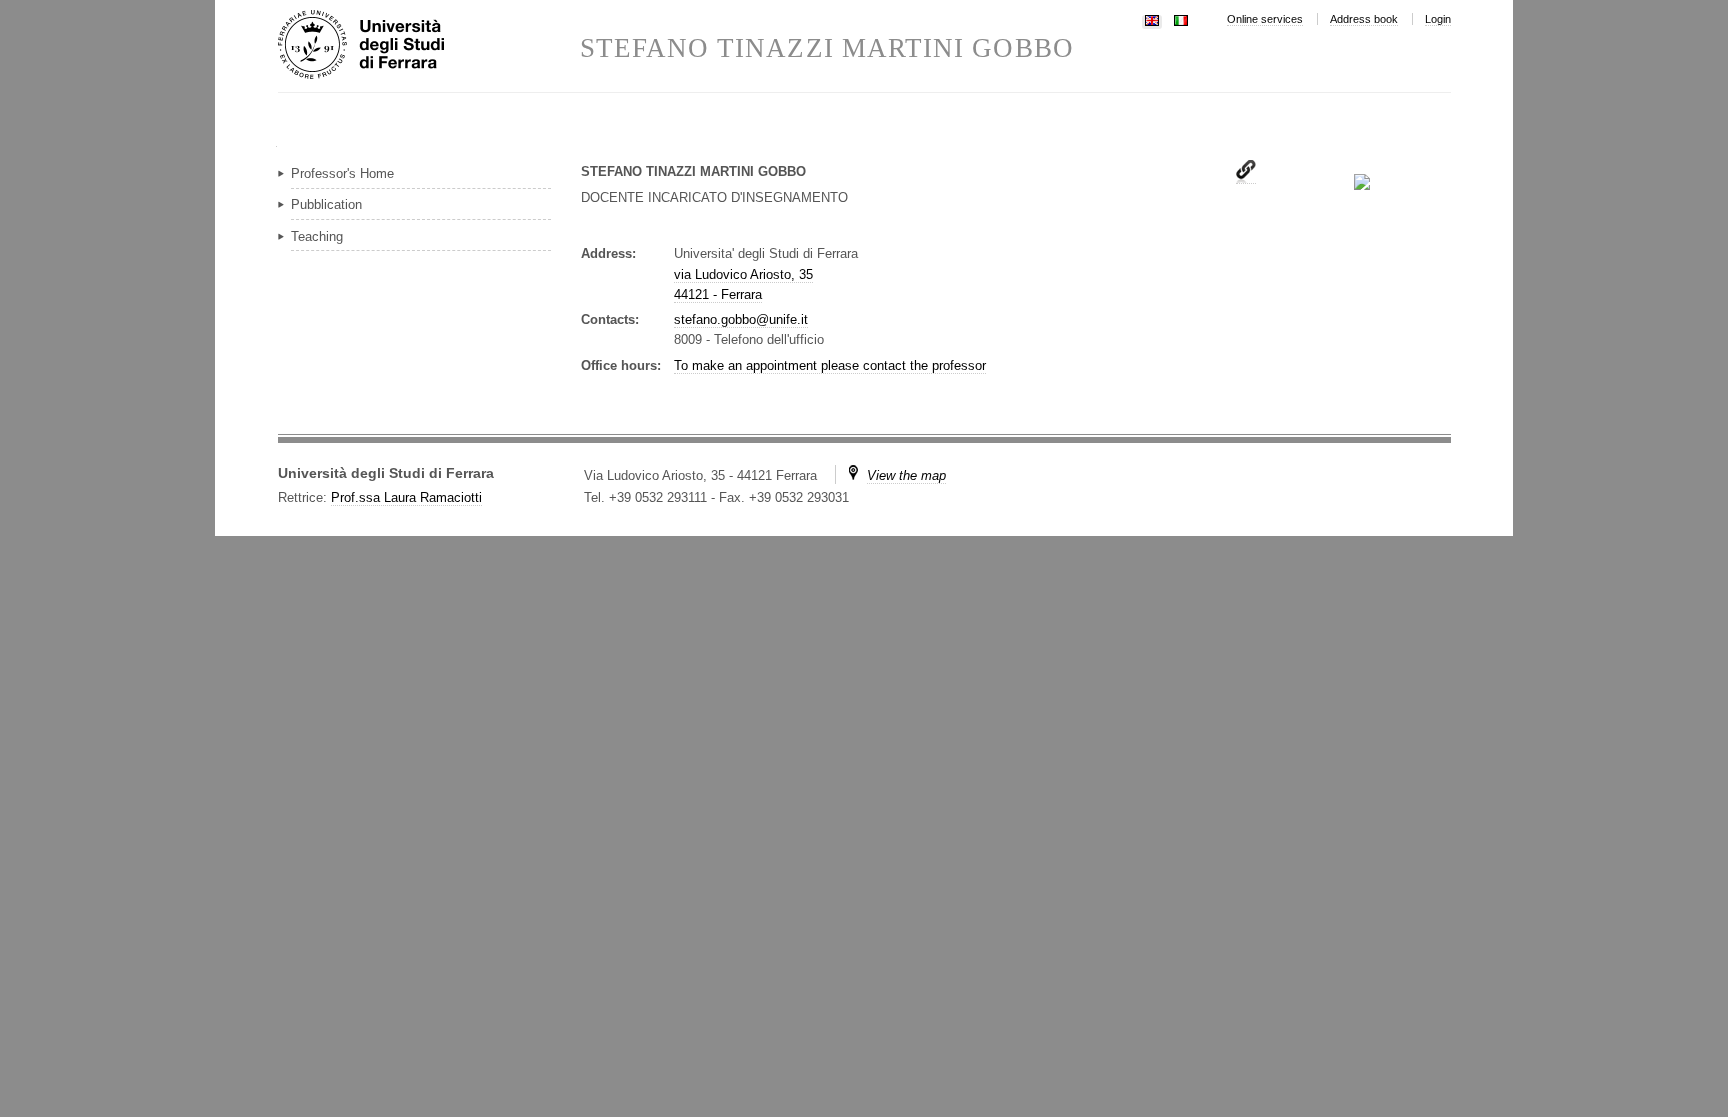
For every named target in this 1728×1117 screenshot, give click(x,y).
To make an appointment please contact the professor (830, 365)
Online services (1265, 19)
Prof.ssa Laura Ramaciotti (406, 497)
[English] (1152, 18)
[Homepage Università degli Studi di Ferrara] (429, 46)
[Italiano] (1181, 18)
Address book (1364, 19)
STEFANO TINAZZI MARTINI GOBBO (827, 48)
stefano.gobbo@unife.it (741, 319)
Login (1438, 19)
